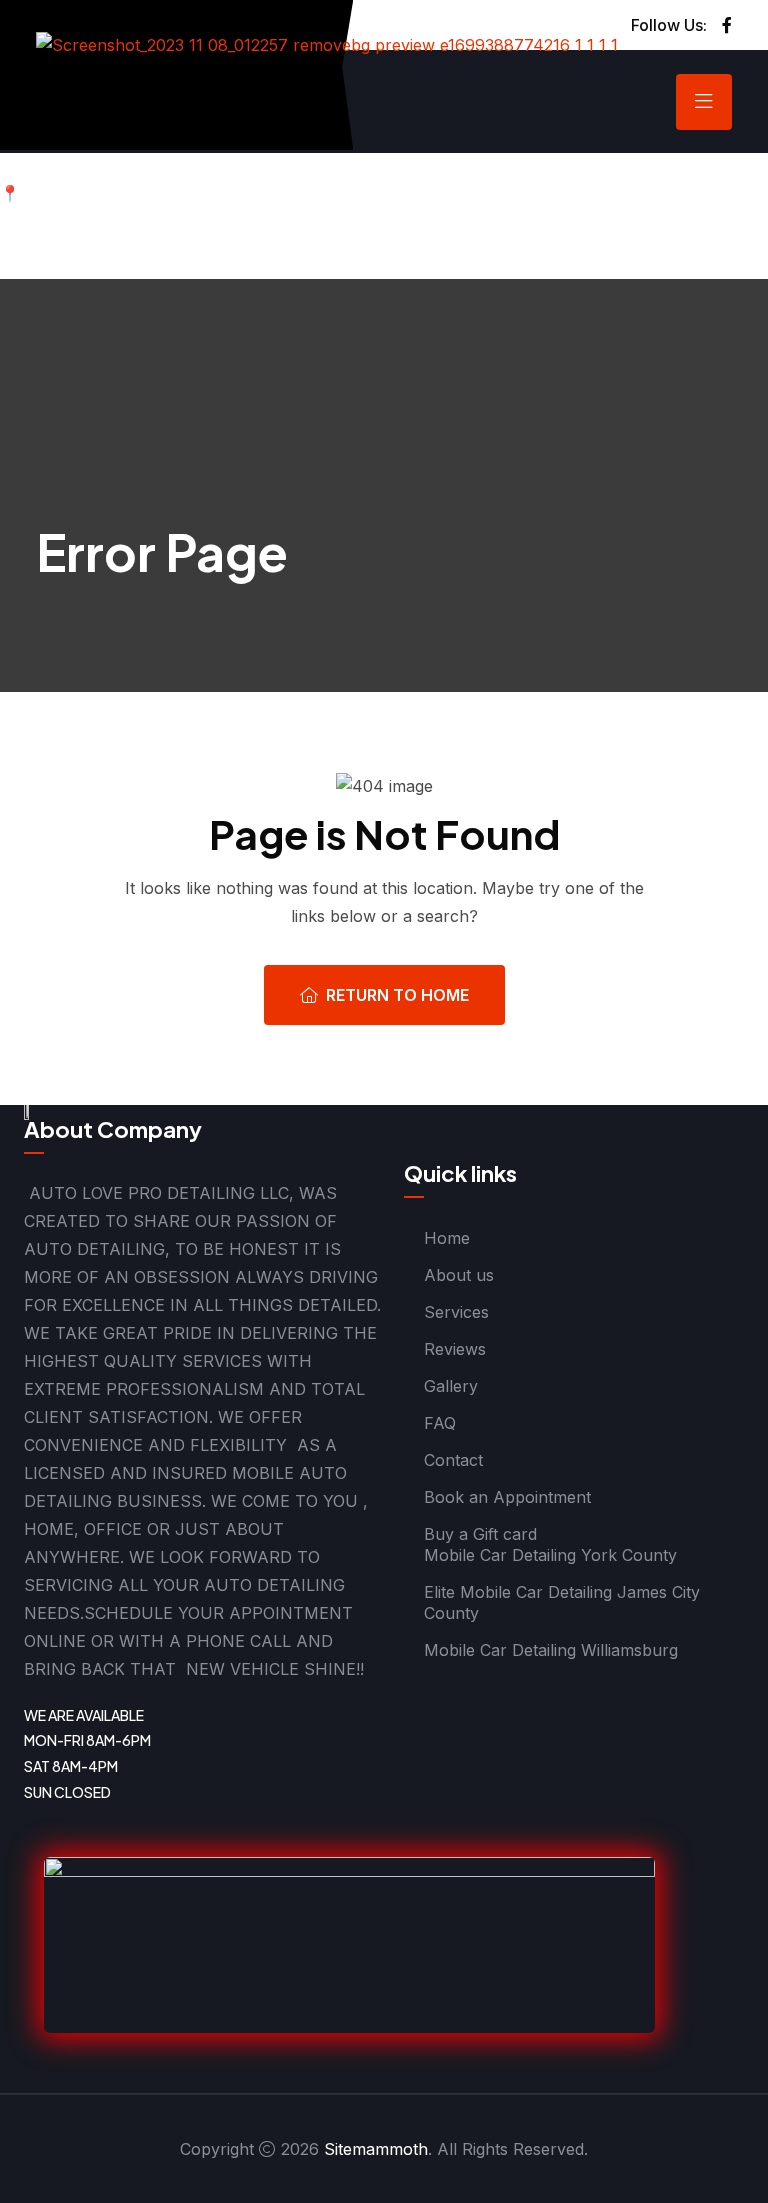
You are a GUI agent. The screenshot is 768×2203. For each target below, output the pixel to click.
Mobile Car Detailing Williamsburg (551, 1650)
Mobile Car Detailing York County (550, 1555)
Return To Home (397, 995)
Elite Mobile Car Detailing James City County (562, 1602)
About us (459, 1275)
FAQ (440, 1423)
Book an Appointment (507, 1497)
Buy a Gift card (480, 1534)
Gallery (451, 1386)
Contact (453, 1460)
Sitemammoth (376, 2149)
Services (456, 1312)
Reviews (455, 1349)
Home (447, 1238)
